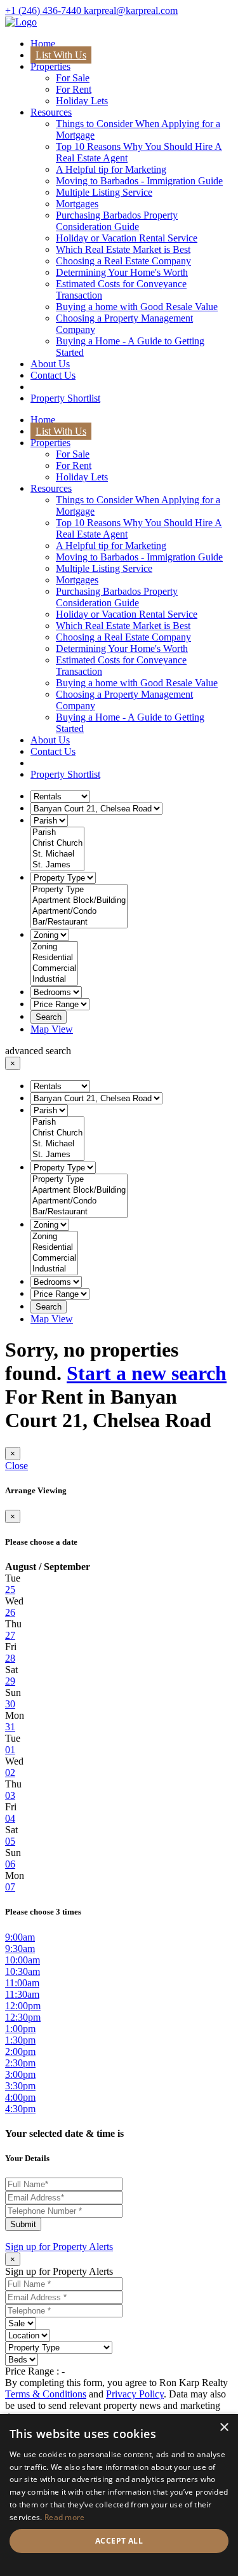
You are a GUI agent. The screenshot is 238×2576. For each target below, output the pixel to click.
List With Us (61, 55)
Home (43, 44)
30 (10, 1704)
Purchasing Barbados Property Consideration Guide (117, 221)
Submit (23, 2224)
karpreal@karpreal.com (131, 10)
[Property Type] (79, 890)
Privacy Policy (135, 2394)
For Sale (73, 78)
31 (10, 1727)
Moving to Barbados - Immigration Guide (139, 181)
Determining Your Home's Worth (122, 272)
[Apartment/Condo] (79, 912)
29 (10, 1681)
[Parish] (57, 833)
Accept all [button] (119, 2541)
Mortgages (77, 204)
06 (10, 1864)
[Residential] (54, 958)
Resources (51, 112)
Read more (65, 2517)
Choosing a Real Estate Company (123, 261)
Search (49, 1017)
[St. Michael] (57, 854)
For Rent (74, 89)
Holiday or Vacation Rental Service (127, 238)
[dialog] (119, 2495)
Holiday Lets (82, 101)
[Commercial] (54, 969)
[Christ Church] (57, 844)
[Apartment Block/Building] (79, 901)
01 (10, 1750)
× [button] (224, 2428)
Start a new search (147, 1373)
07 (10, 1887)
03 (10, 1795)
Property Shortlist (65, 398)
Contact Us (53, 375)
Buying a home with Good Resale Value (137, 307)
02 (10, 1773)
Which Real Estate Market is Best (123, 249)
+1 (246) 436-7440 (44, 10)
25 (10, 1590)
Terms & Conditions (46, 2394)
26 (10, 1612)
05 (10, 1841)
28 (10, 1658)
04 (10, 1818)
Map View (52, 1029)
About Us (50, 364)
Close (17, 1466)
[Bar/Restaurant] (79, 922)
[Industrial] (54, 980)
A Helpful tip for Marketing (111, 169)
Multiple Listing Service (104, 192)
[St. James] (57, 865)
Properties (50, 66)
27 (10, 1635)
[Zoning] (54, 947)
